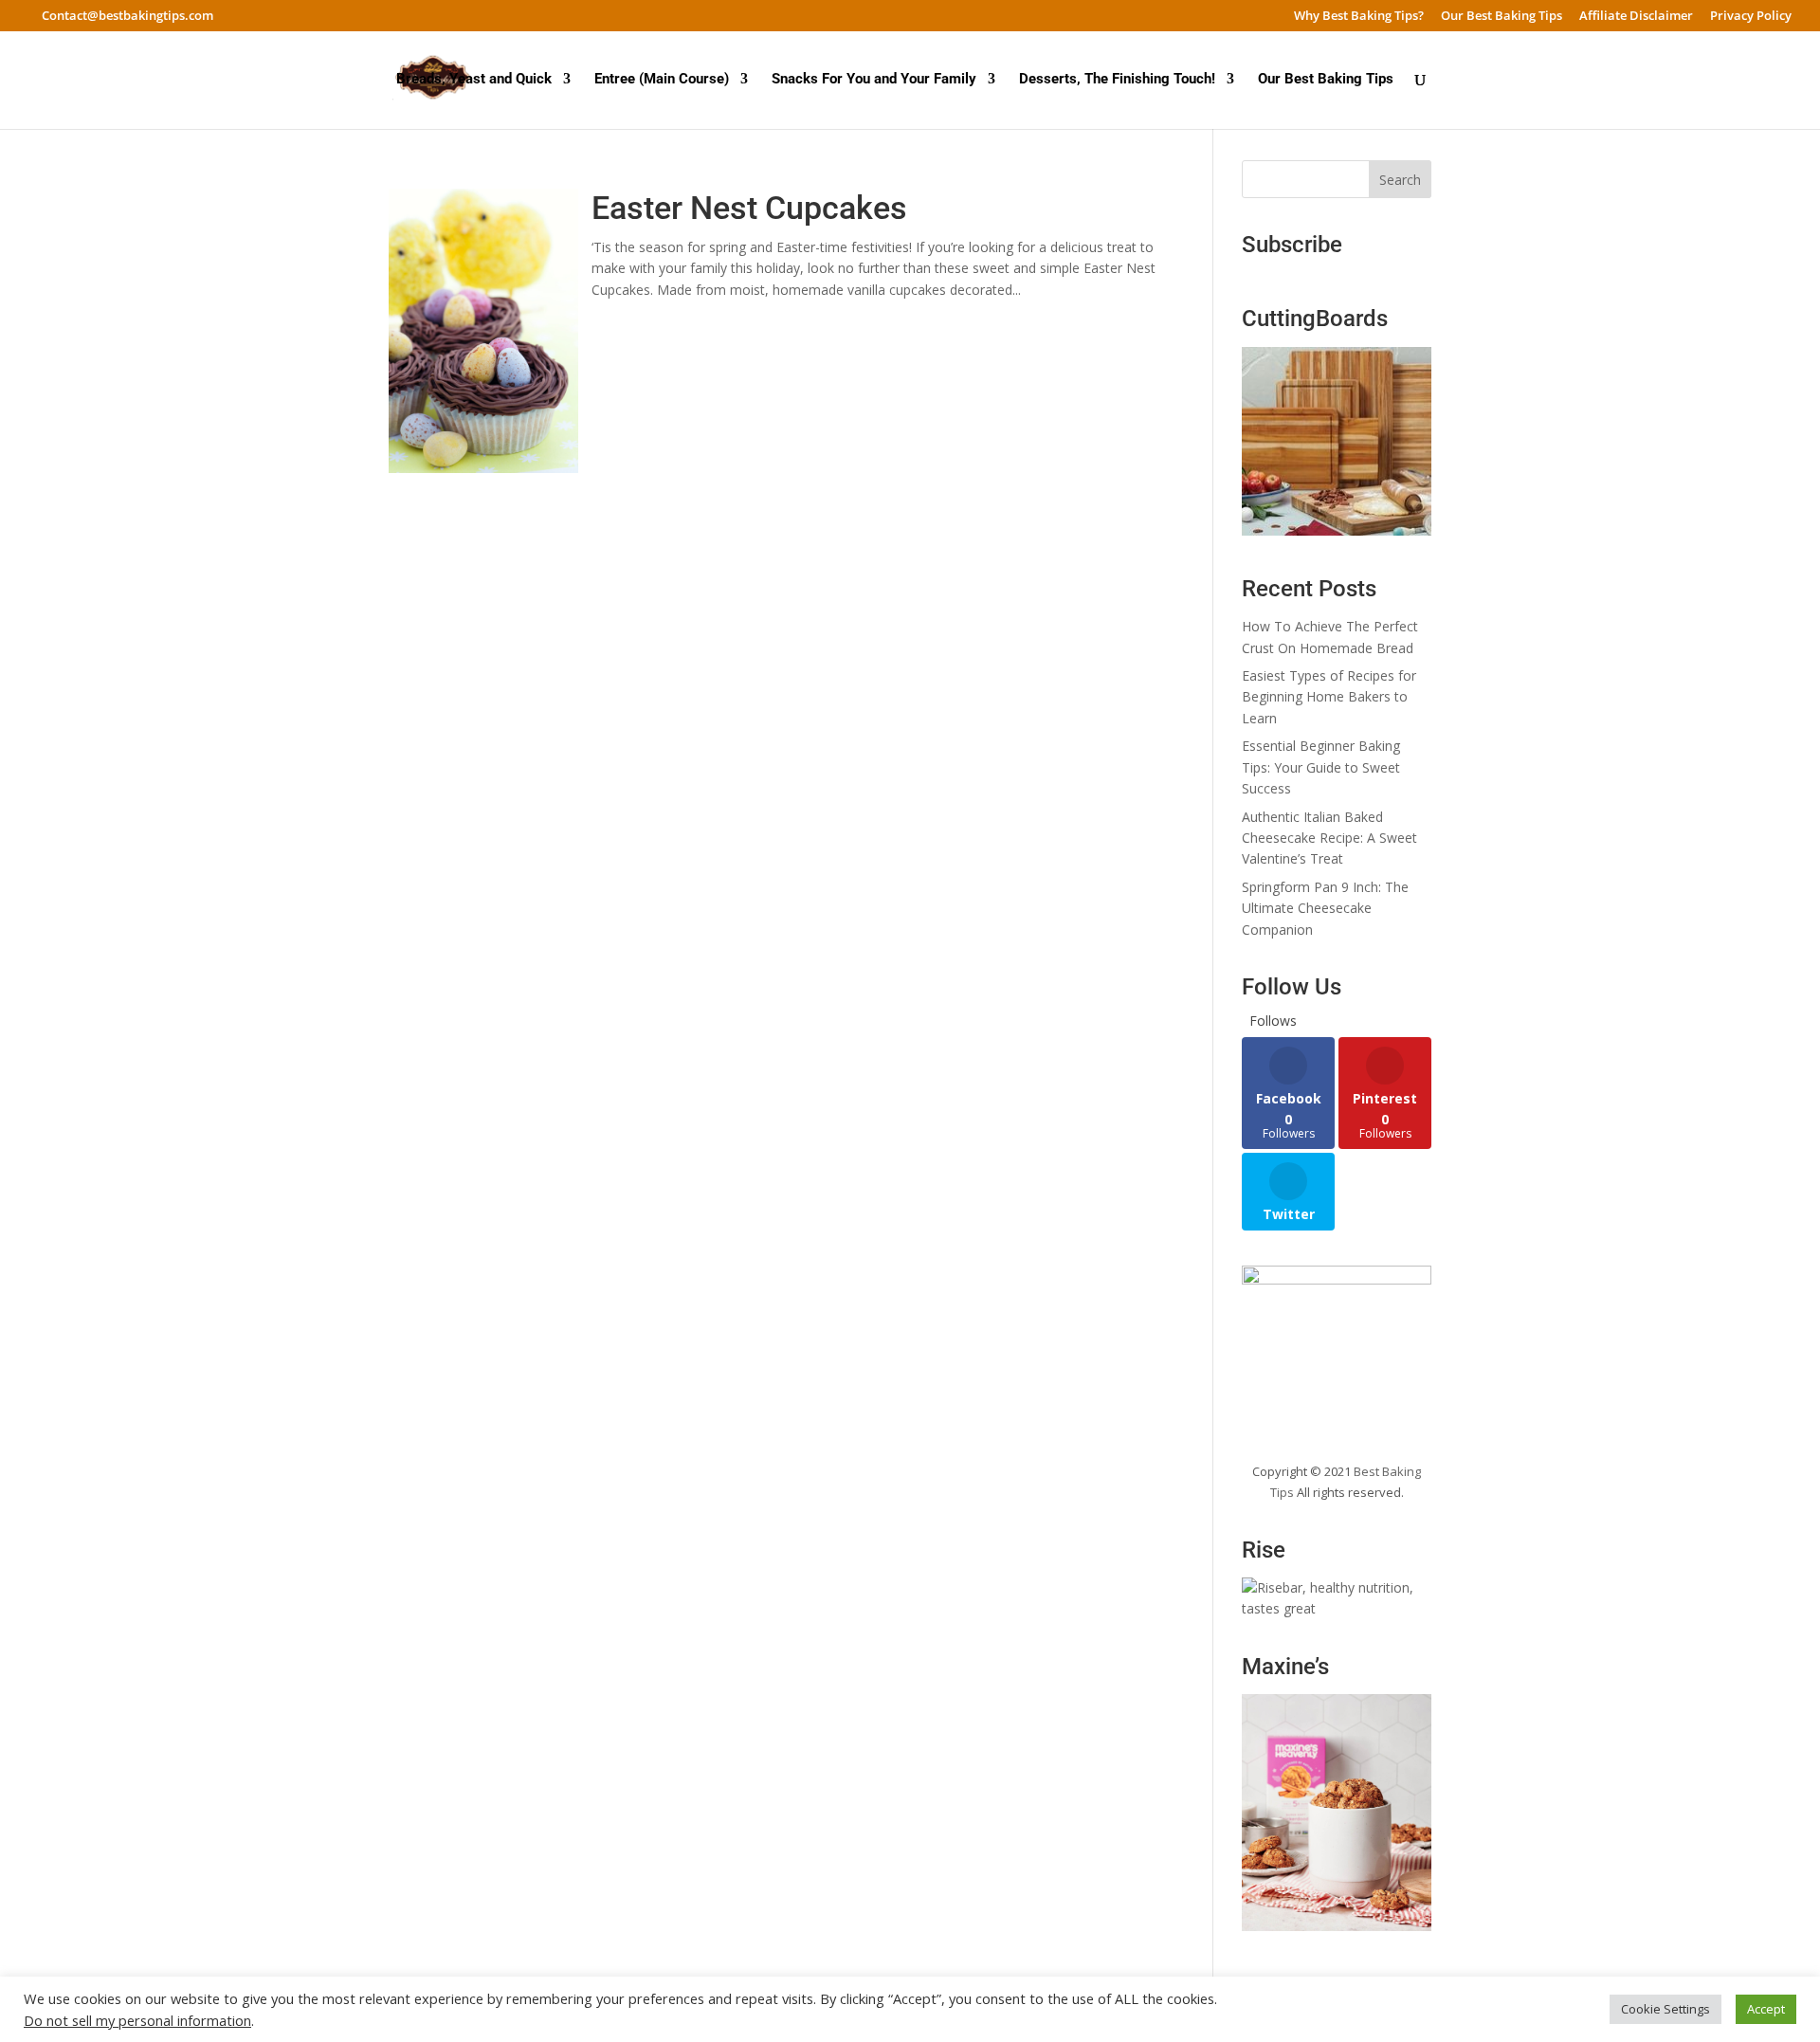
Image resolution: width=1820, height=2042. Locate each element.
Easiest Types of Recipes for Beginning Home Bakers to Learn (1329, 697)
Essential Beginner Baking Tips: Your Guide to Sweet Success (1321, 767)
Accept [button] (1766, 2009)
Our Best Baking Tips (1501, 17)
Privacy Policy (1751, 17)
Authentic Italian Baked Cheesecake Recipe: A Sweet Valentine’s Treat (1329, 838)
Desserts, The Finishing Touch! (1117, 80)
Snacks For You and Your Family (874, 80)
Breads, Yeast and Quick (474, 80)
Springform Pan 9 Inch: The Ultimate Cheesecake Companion (1325, 908)
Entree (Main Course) (662, 80)
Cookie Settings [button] (1665, 2009)
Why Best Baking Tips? (1359, 17)
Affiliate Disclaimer (1636, 17)
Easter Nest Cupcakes (749, 208)
